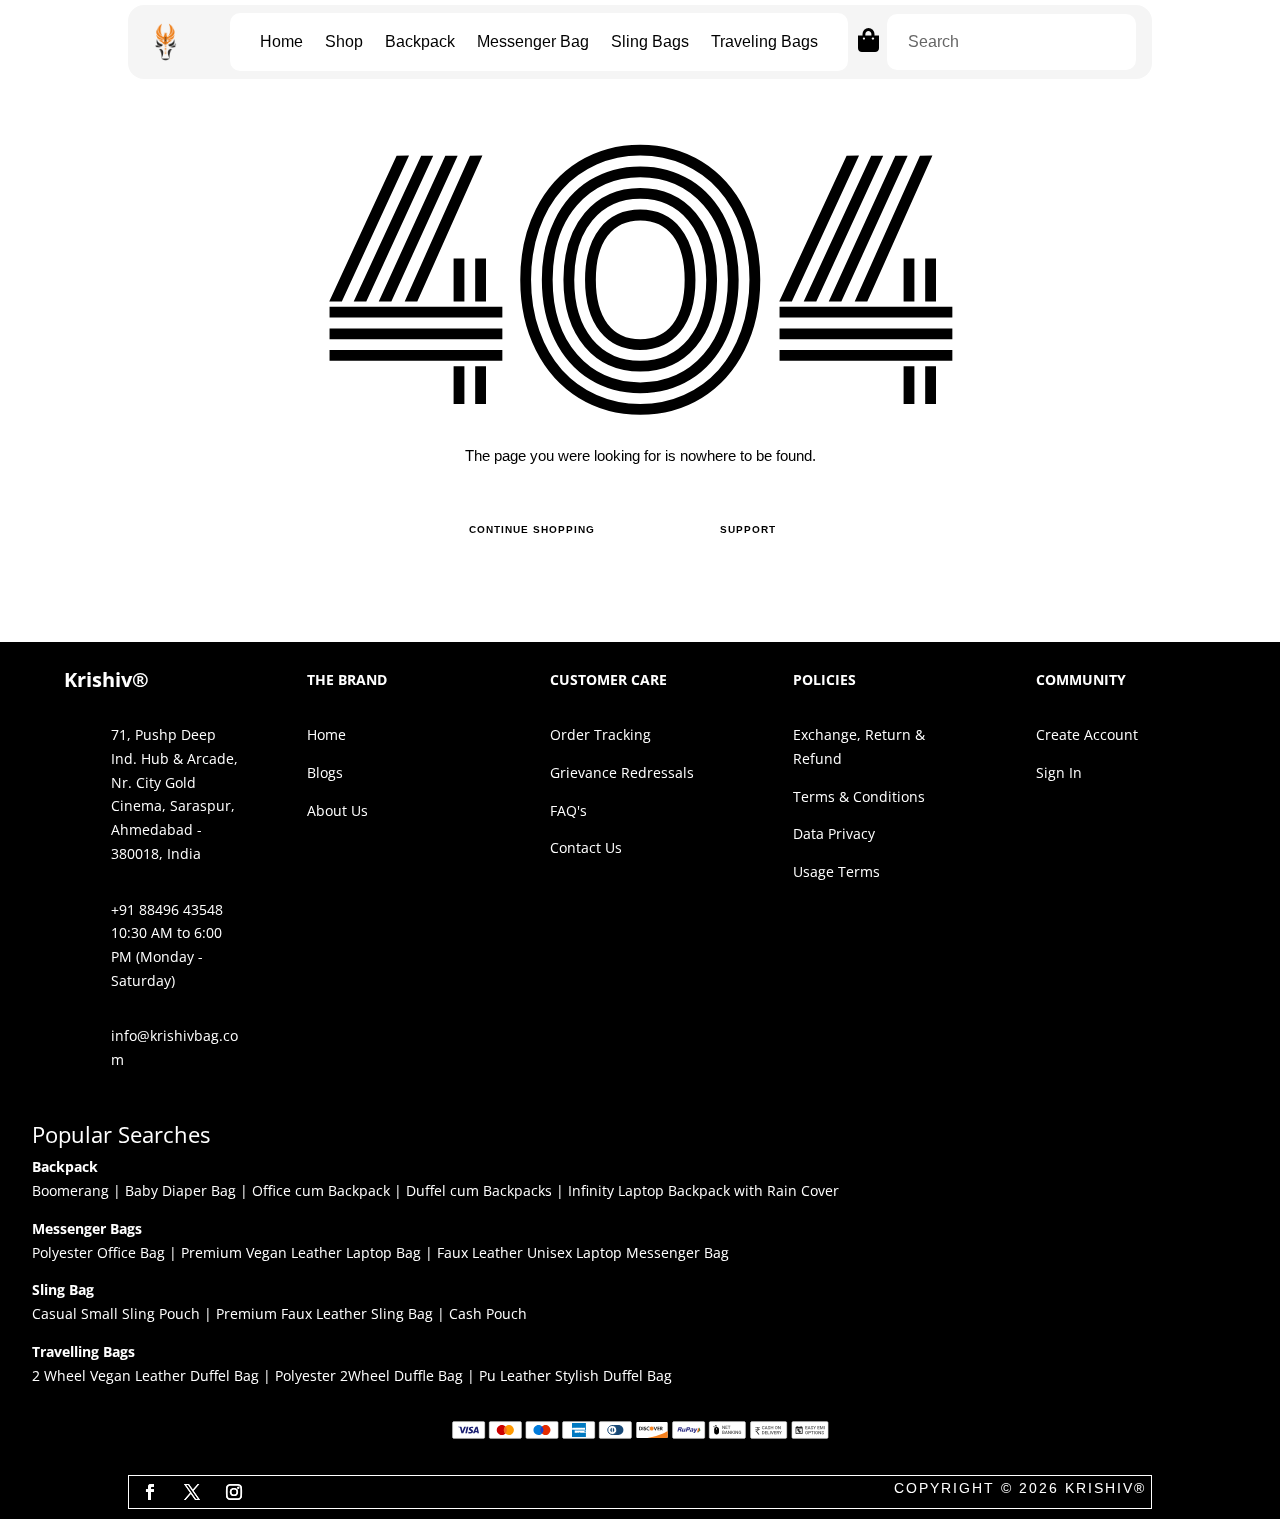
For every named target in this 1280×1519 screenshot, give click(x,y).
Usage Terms (836, 871)
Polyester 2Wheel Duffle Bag (369, 1375)
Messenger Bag (533, 42)
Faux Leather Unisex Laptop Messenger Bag (583, 1252)
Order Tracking (600, 734)
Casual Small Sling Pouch (116, 1313)
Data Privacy (834, 833)
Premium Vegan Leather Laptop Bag (301, 1252)
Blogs (325, 772)
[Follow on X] (192, 1492)
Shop (344, 42)
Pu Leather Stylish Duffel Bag (575, 1375)
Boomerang (70, 1190)
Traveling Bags (764, 42)
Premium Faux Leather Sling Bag (324, 1313)
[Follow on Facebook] (150, 1492)
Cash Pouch (488, 1313)
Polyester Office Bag (98, 1252)
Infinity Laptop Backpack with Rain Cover (703, 1190)
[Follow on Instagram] (234, 1492)
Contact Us (586, 847)
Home (281, 42)
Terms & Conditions (859, 796)
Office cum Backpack (321, 1190)
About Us (337, 810)
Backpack (420, 42)
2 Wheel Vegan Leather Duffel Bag (145, 1375)
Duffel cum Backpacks (479, 1190)
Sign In (1059, 772)
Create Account (1087, 734)
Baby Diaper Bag (180, 1190)
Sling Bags (650, 42)
